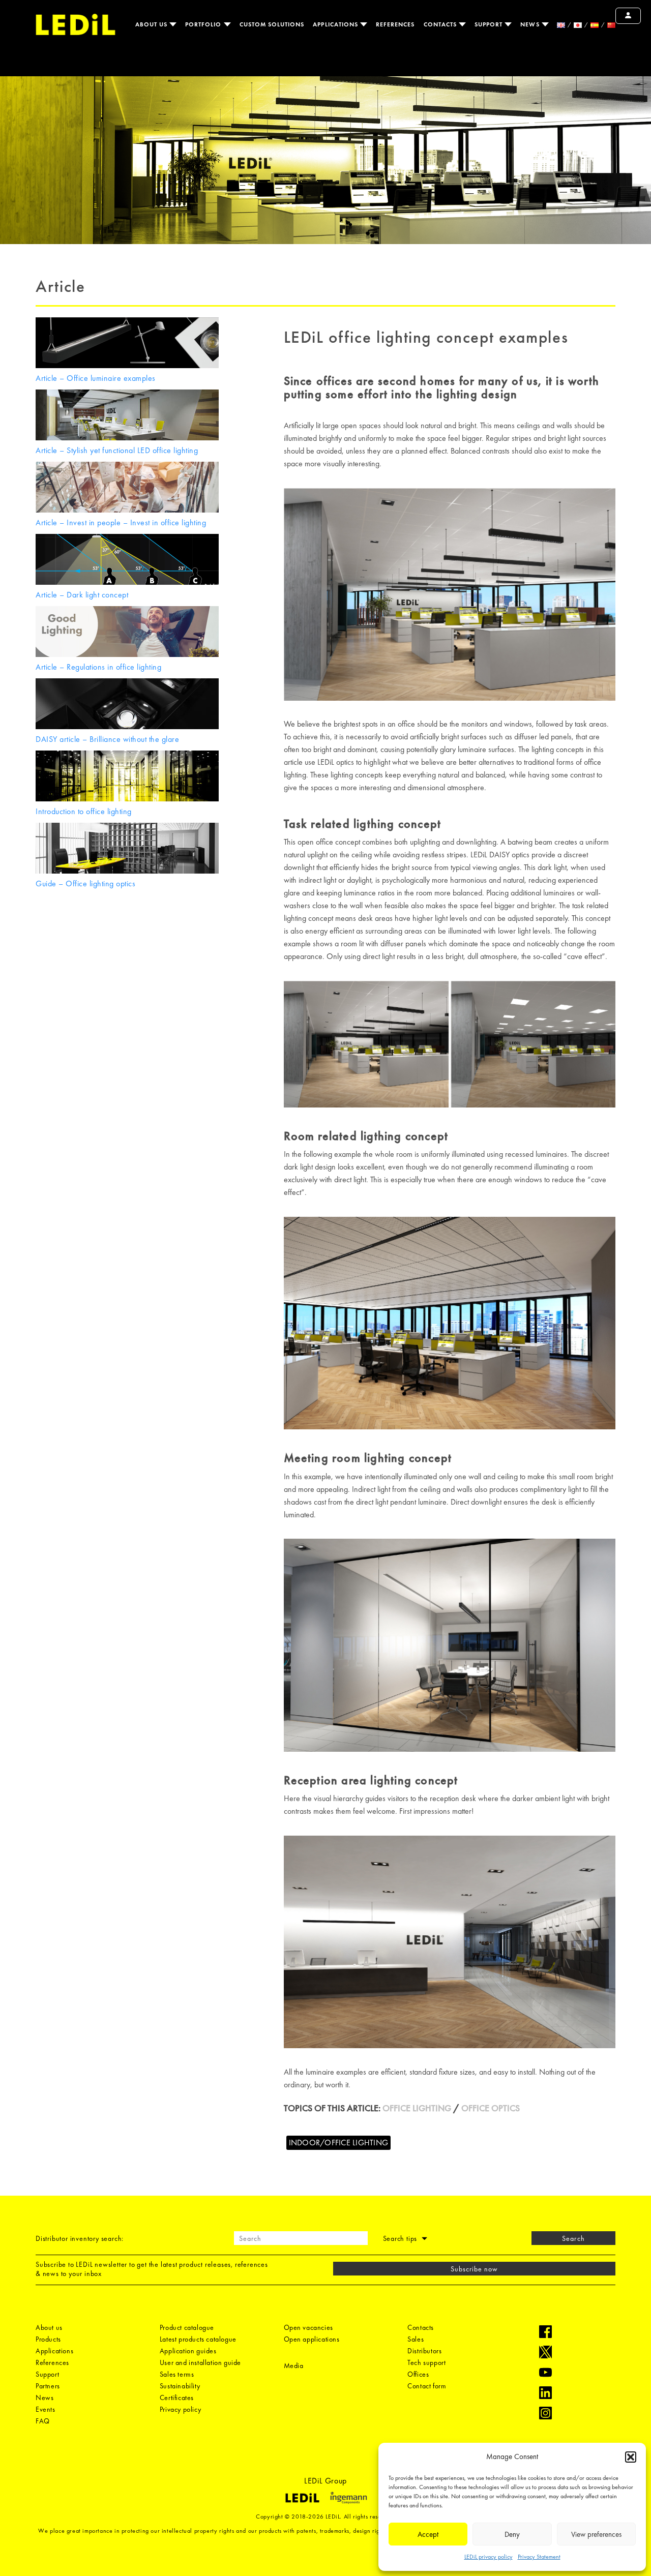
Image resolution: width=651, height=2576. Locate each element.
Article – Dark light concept (82, 595)
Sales (416, 2339)
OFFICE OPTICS (491, 2108)
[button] (631, 2457)
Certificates (177, 2398)
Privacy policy (180, 2409)
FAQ (43, 2421)
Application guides (188, 2351)
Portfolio (204, 24)
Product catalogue (187, 2327)
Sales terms (177, 2374)
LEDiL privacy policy (489, 2557)
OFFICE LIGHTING (417, 2108)
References (395, 24)
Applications (336, 24)
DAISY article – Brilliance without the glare (107, 739)
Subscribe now (475, 2269)
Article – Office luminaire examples (96, 378)
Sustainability (180, 2386)
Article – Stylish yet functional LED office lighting (117, 450)
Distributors (424, 2351)
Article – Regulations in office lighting (98, 667)
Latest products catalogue (198, 2339)
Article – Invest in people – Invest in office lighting (121, 522)
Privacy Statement (539, 2557)
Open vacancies (308, 2327)
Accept (428, 2534)
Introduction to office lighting (84, 811)
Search (573, 2238)
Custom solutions (272, 24)
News (531, 24)
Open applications (312, 2339)
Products (48, 2339)
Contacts (441, 24)
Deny (512, 2534)
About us (152, 24)
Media (294, 2365)
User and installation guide (200, 2362)
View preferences (596, 2534)
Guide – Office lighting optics (85, 883)
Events (46, 2409)
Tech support (426, 2362)
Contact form (427, 2386)
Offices (418, 2374)
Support (490, 24)
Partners (48, 2386)
